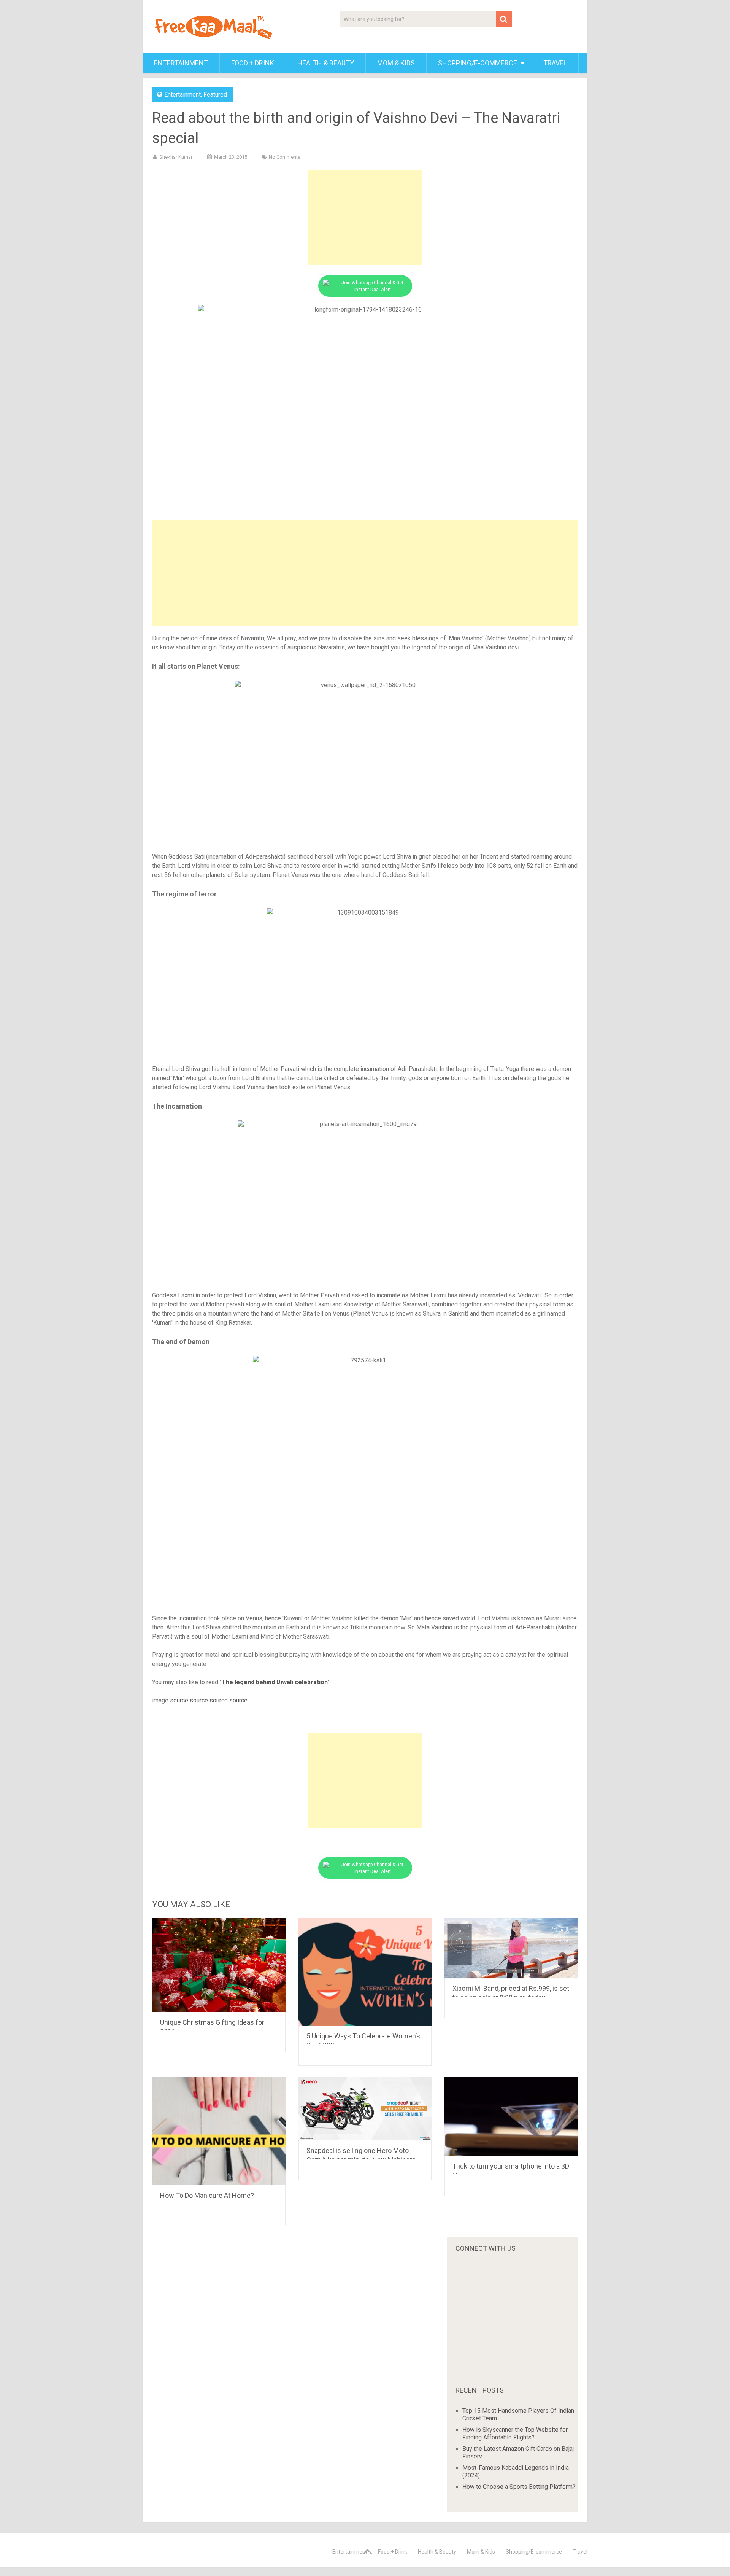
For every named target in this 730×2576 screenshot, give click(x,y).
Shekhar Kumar (176, 157)
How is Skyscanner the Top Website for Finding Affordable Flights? (515, 2434)
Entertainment (181, 63)
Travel (555, 63)
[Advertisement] (365, 217)
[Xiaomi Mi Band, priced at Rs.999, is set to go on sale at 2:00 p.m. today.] (511, 1948)
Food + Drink (253, 63)
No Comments (285, 157)
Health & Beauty (326, 63)
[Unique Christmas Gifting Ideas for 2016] (219, 1965)
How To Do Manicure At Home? (207, 2195)
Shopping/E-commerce (478, 63)
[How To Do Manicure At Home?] (219, 2131)
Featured (215, 95)
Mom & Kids (396, 63)
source (179, 1700)
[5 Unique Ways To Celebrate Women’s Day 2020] (365, 1972)
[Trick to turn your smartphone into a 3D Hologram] (511, 2117)
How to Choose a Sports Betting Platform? (519, 2487)
